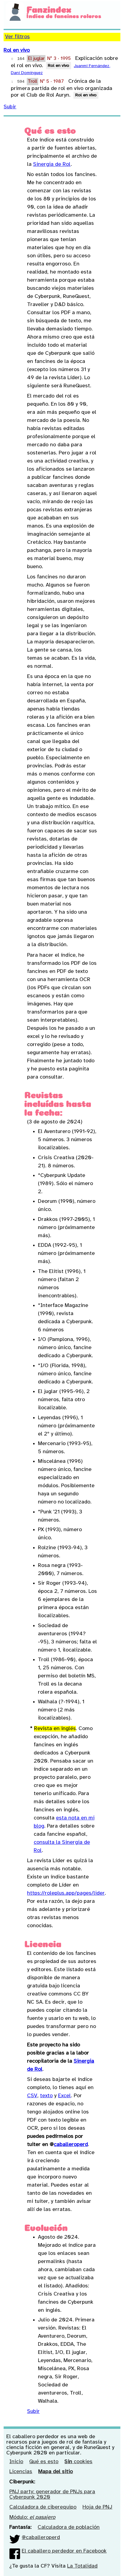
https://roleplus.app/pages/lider (66, 1893)
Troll (33, 81)
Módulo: (32, 2517)
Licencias (21, 2472)
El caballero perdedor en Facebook (64, 2551)
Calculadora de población (69, 2527)
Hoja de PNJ (97, 2507)
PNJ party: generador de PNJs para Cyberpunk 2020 (52, 2495)
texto (46, 2096)
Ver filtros (17, 37)
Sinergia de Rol (52, 164)
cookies (78, 2462)
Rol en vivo (17, 50)
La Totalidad (82, 2566)
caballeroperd (71, 2145)
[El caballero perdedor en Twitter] (15, 2538)
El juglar (36, 59)
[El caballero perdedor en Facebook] (15, 2551)
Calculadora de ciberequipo (43, 2507)
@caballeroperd (41, 2538)
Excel (65, 2096)
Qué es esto (44, 2462)
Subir (10, 107)
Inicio (16, 2462)
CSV (32, 2096)
